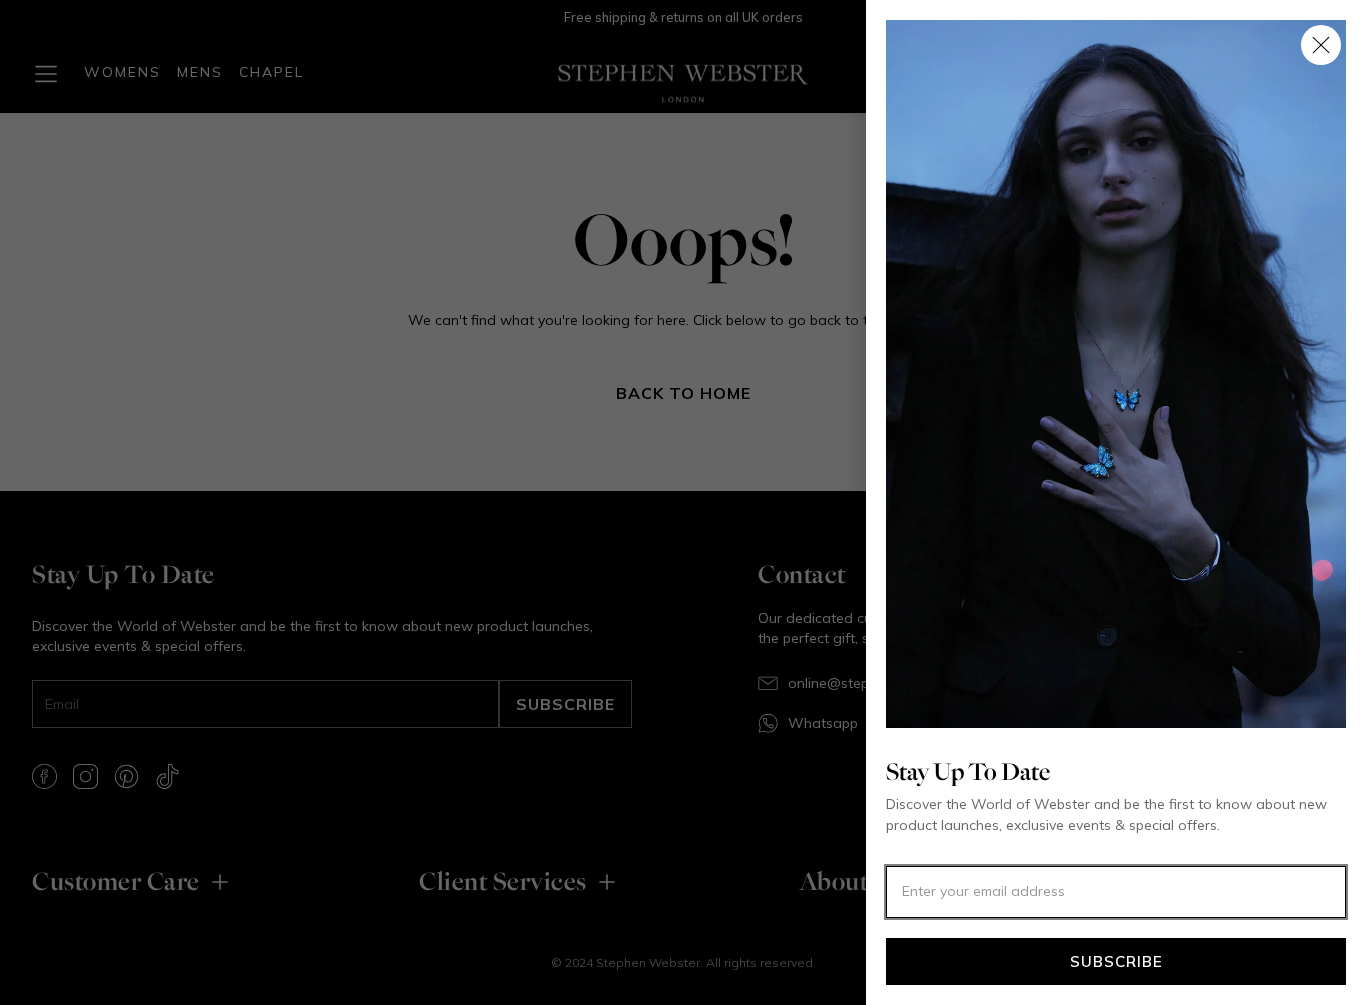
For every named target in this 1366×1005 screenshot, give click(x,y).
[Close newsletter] (1321, 45)
